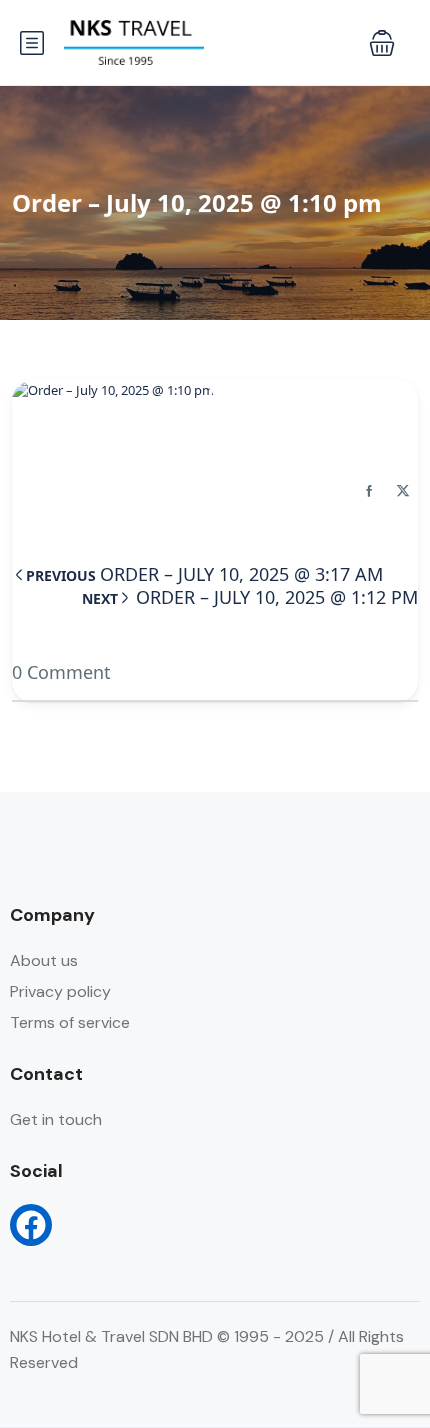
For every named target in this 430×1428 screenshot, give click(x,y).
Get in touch (56, 1119)
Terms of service (70, 1022)
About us (44, 960)
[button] (382, 43)
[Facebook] (31, 1225)
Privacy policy (60, 991)
